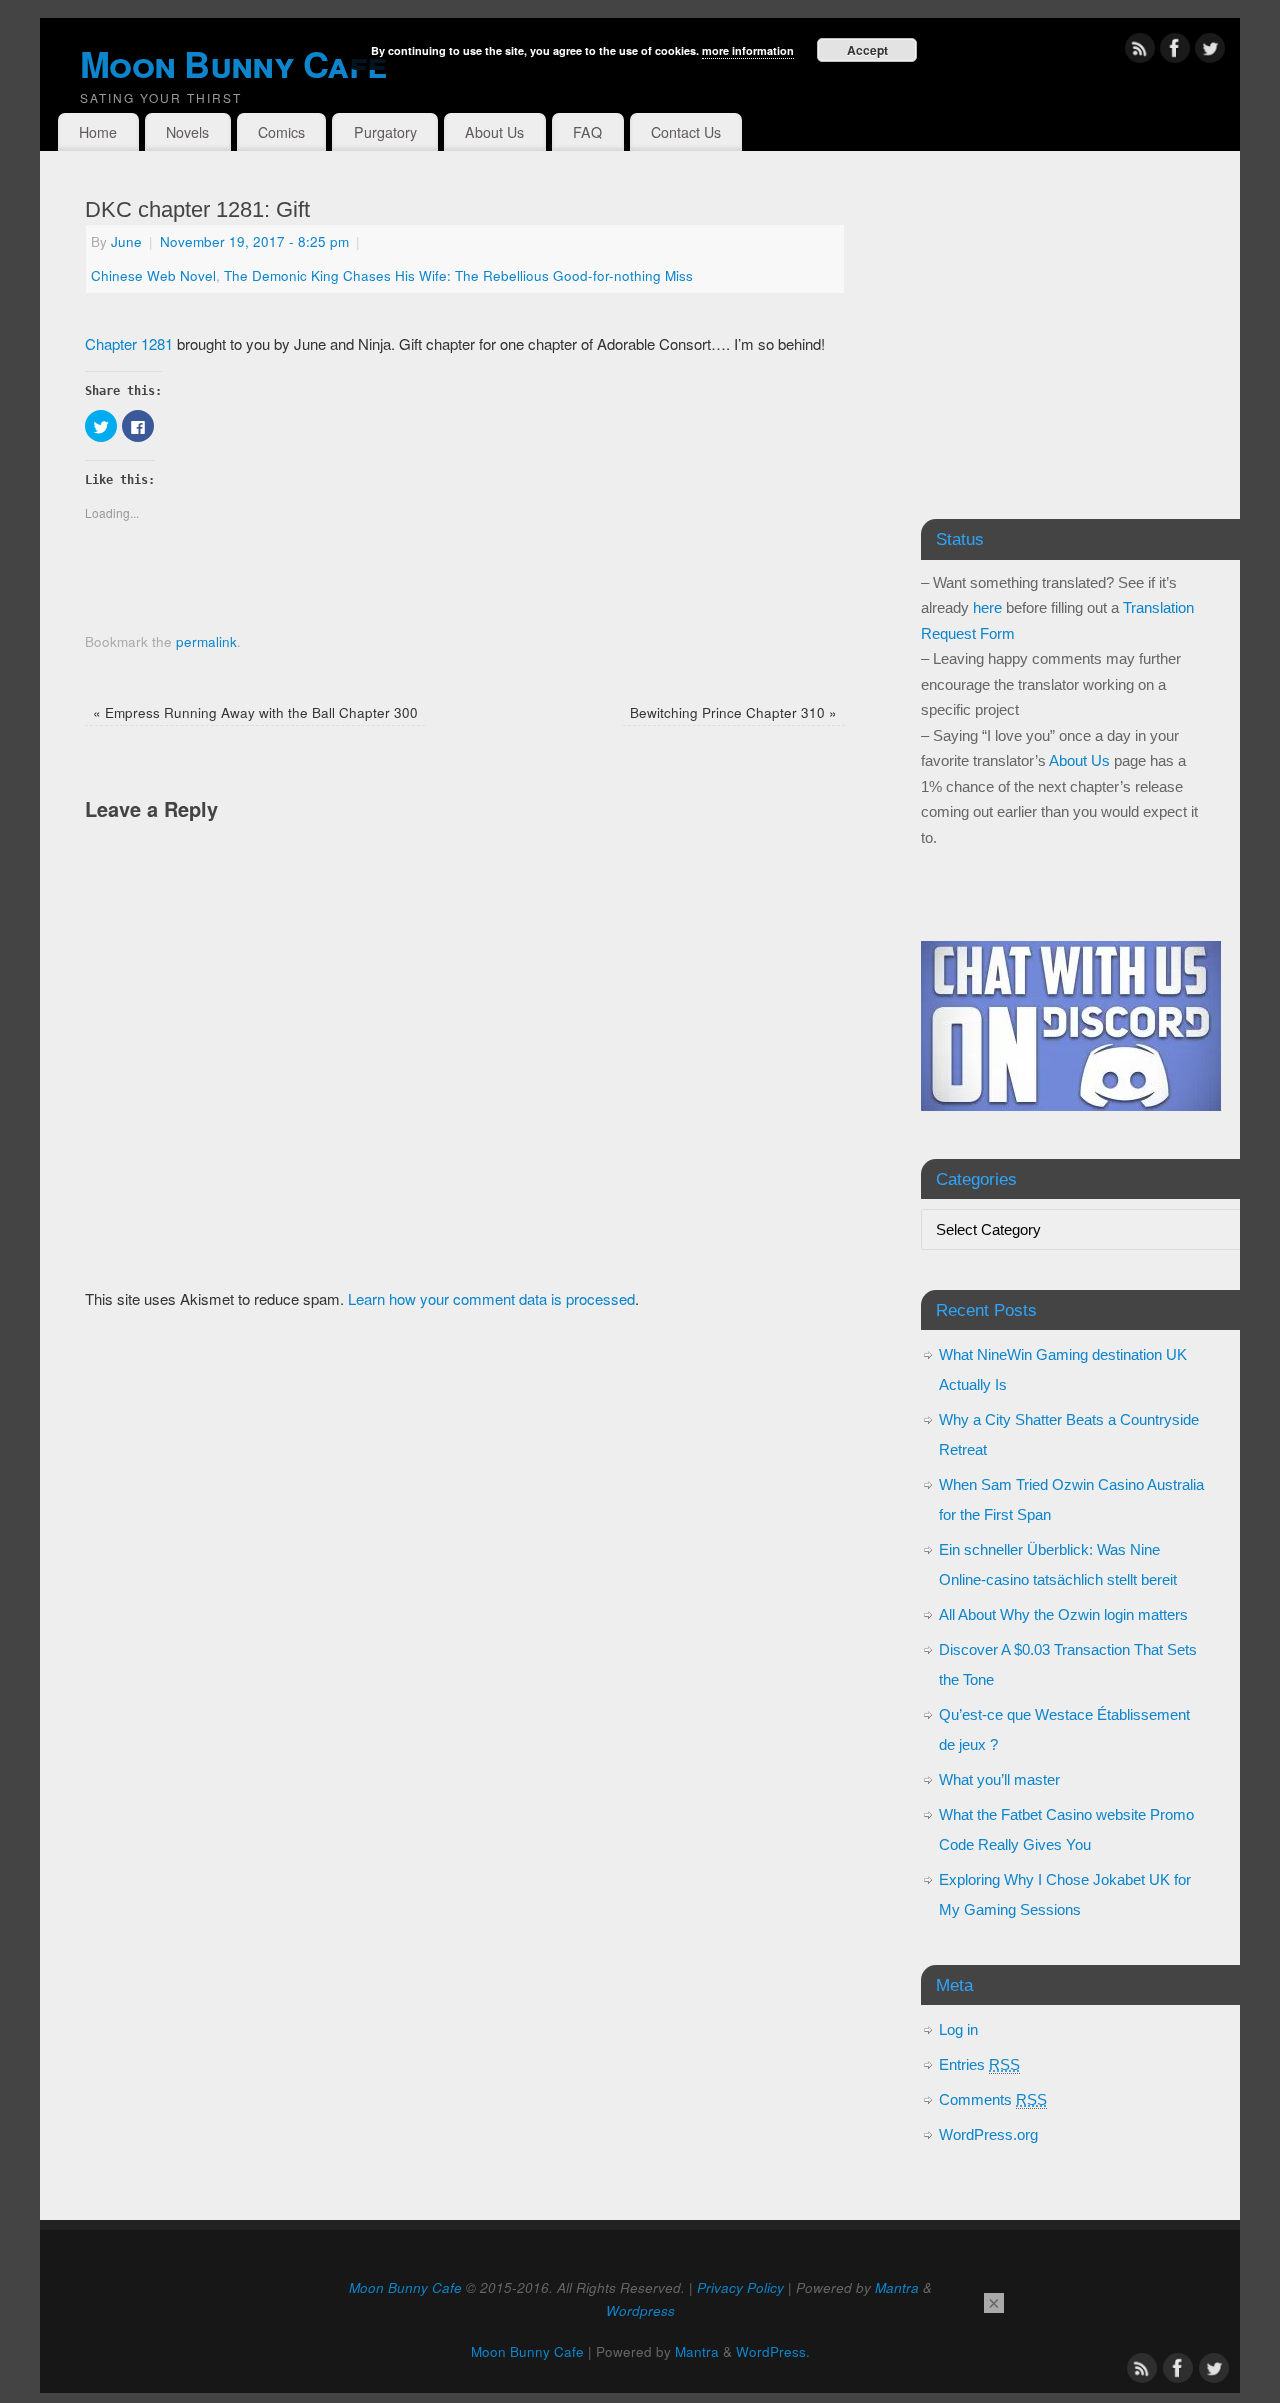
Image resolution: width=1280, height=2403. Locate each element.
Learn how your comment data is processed (491, 1298)
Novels (187, 132)
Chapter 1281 (129, 343)
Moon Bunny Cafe (405, 2287)
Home (98, 132)
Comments (993, 2099)
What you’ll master (999, 1779)
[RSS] (1140, 51)
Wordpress (640, 2310)
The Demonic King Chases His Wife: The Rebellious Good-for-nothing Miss (458, 275)
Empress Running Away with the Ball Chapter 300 (255, 712)
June (126, 241)
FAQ (587, 132)
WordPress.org (988, 2134)
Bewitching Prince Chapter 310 (733, 712)
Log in (958, 2029)
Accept (867, 50)
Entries (979, 2064)
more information (748, 50)
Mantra (897, 2287)
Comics (281, 132)
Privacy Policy (740, 2287)
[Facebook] (1175, 51)
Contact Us (686, 132)
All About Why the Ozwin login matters (1063, 1614)
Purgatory (385, 132)
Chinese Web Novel (153, 275)
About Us (494, 132)
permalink (206, 641)
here (987, 607)
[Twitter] (1210, 51)
